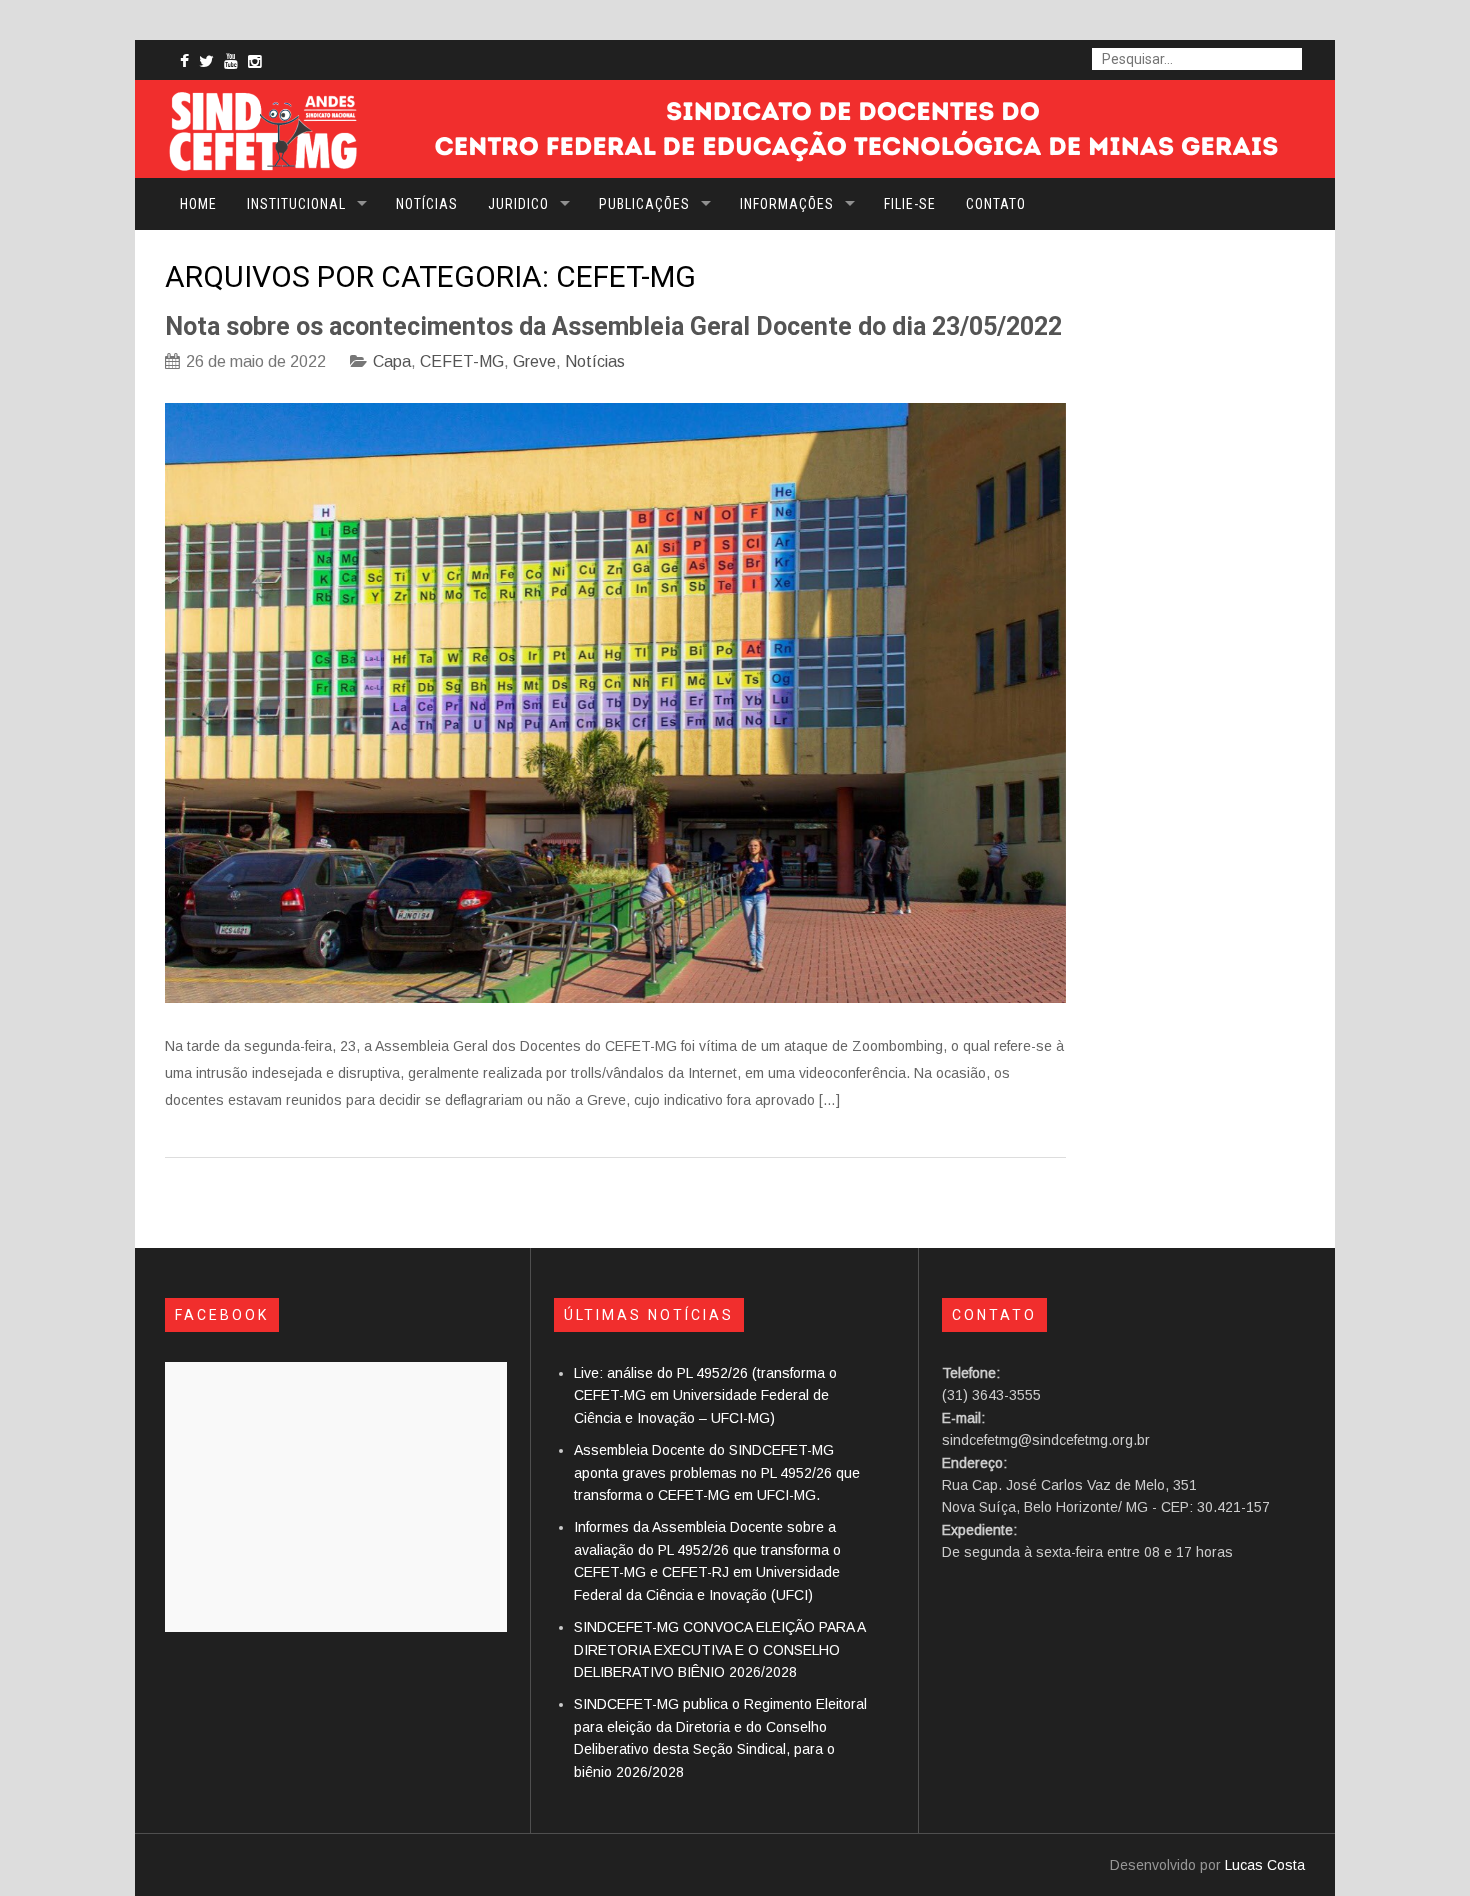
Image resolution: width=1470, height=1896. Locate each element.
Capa (392, 361)
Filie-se (910, 204)
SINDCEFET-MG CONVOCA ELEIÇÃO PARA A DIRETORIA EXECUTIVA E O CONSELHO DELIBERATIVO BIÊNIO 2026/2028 (719, 1649)
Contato (996, 204)
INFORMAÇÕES (787, 204)
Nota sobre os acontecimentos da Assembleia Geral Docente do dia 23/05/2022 (613, 326)
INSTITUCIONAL (296, 204)
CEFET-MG (462, 361)
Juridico (518, 204)
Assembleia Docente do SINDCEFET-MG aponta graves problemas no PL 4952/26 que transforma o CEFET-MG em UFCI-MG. (717, 1472)
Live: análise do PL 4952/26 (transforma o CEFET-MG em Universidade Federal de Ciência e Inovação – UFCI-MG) (705, 1395)
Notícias (427, 204)
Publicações (644, 204)
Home (198, 204)
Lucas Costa (1265, 1865)
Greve (534, 361)
